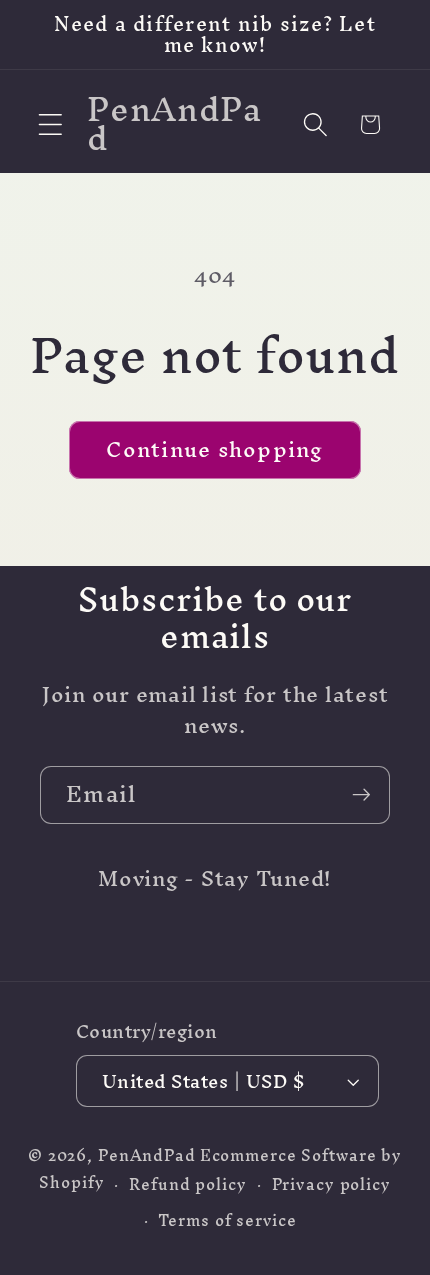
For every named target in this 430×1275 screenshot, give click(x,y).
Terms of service (227, 1220)
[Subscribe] (361, 795)
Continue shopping (214, 449)
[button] (50, 124)
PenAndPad (147, 1155)
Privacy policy (331, 1184)
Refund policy (187, 1184)
